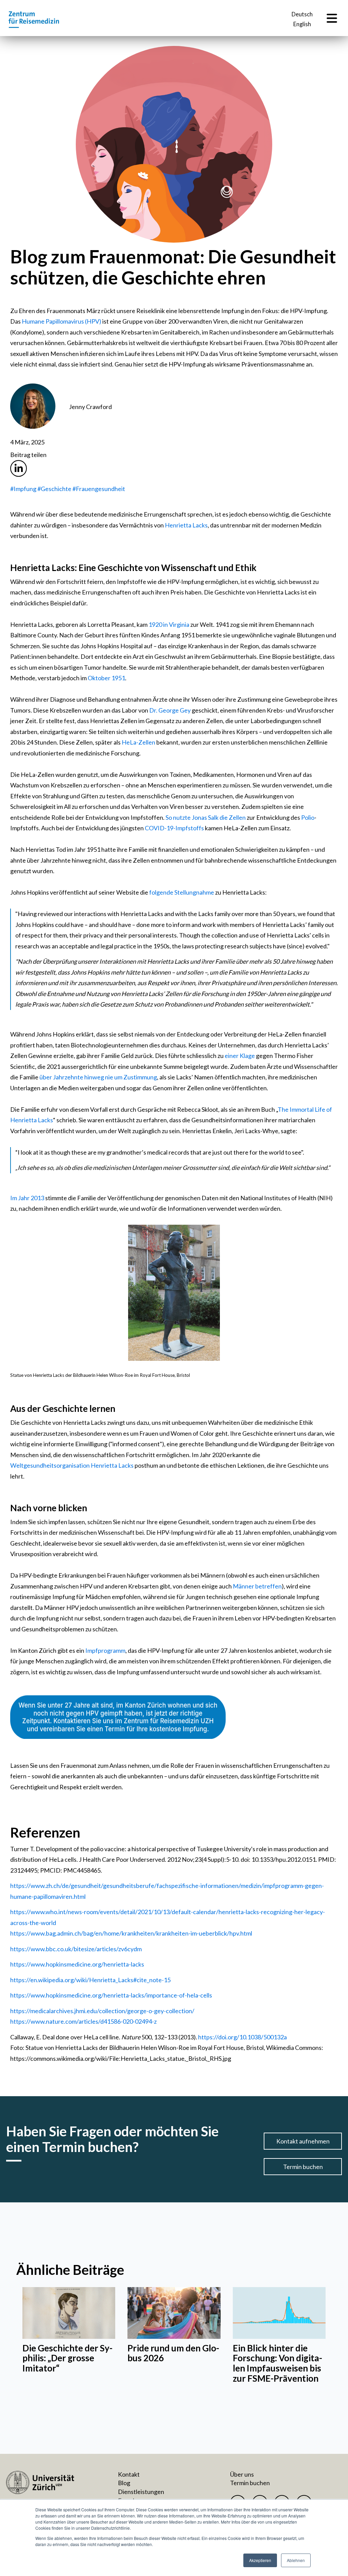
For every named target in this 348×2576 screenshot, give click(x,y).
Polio (308, 817)
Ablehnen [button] (296, 2560)
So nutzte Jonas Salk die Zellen (206, 817)
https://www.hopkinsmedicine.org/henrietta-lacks (77, 1964)
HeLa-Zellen (138, 742)
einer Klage (240, 1056)
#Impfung (23, 489)
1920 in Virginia (169, 624)
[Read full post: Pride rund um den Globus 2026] (174, 2313)
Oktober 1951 (106, 678)
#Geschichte (54, 489)
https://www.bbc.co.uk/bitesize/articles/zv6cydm (76, 1949)
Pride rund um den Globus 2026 (173, 2353)
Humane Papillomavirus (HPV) (62, 321)
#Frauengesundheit (99, 489)
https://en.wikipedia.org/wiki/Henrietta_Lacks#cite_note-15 (90, 1980)
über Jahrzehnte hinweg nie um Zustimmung (98, 1077)
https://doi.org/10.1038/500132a (242, 2037)
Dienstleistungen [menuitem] (141, 2492)
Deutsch (302, 14)
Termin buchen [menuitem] (250, 2483)
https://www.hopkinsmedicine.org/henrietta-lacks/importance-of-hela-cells (111, 1995)
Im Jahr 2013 (27, 1198)
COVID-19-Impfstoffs (174, 828)
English (302, 24)
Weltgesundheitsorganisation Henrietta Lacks (72, 1465)
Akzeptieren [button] (260, 2560)
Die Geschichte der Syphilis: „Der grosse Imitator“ (67, 2358)
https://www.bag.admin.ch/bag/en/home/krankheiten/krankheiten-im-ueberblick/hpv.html (131, 1933)
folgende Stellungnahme (182, 892)
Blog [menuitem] (124, 2483)
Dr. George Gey (170, 710)
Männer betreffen (257, 1586)
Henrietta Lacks (186, 525)
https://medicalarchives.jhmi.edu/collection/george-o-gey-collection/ (102, 2011)
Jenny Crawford (90, 407)
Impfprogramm (105, 1650)
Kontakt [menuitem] (129, 2474)
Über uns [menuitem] (242, 2474)
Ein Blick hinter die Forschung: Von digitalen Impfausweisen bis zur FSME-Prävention (277, 2363)
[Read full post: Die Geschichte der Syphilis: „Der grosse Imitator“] (69, 2313)
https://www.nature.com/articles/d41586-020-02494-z (83, 2021)
